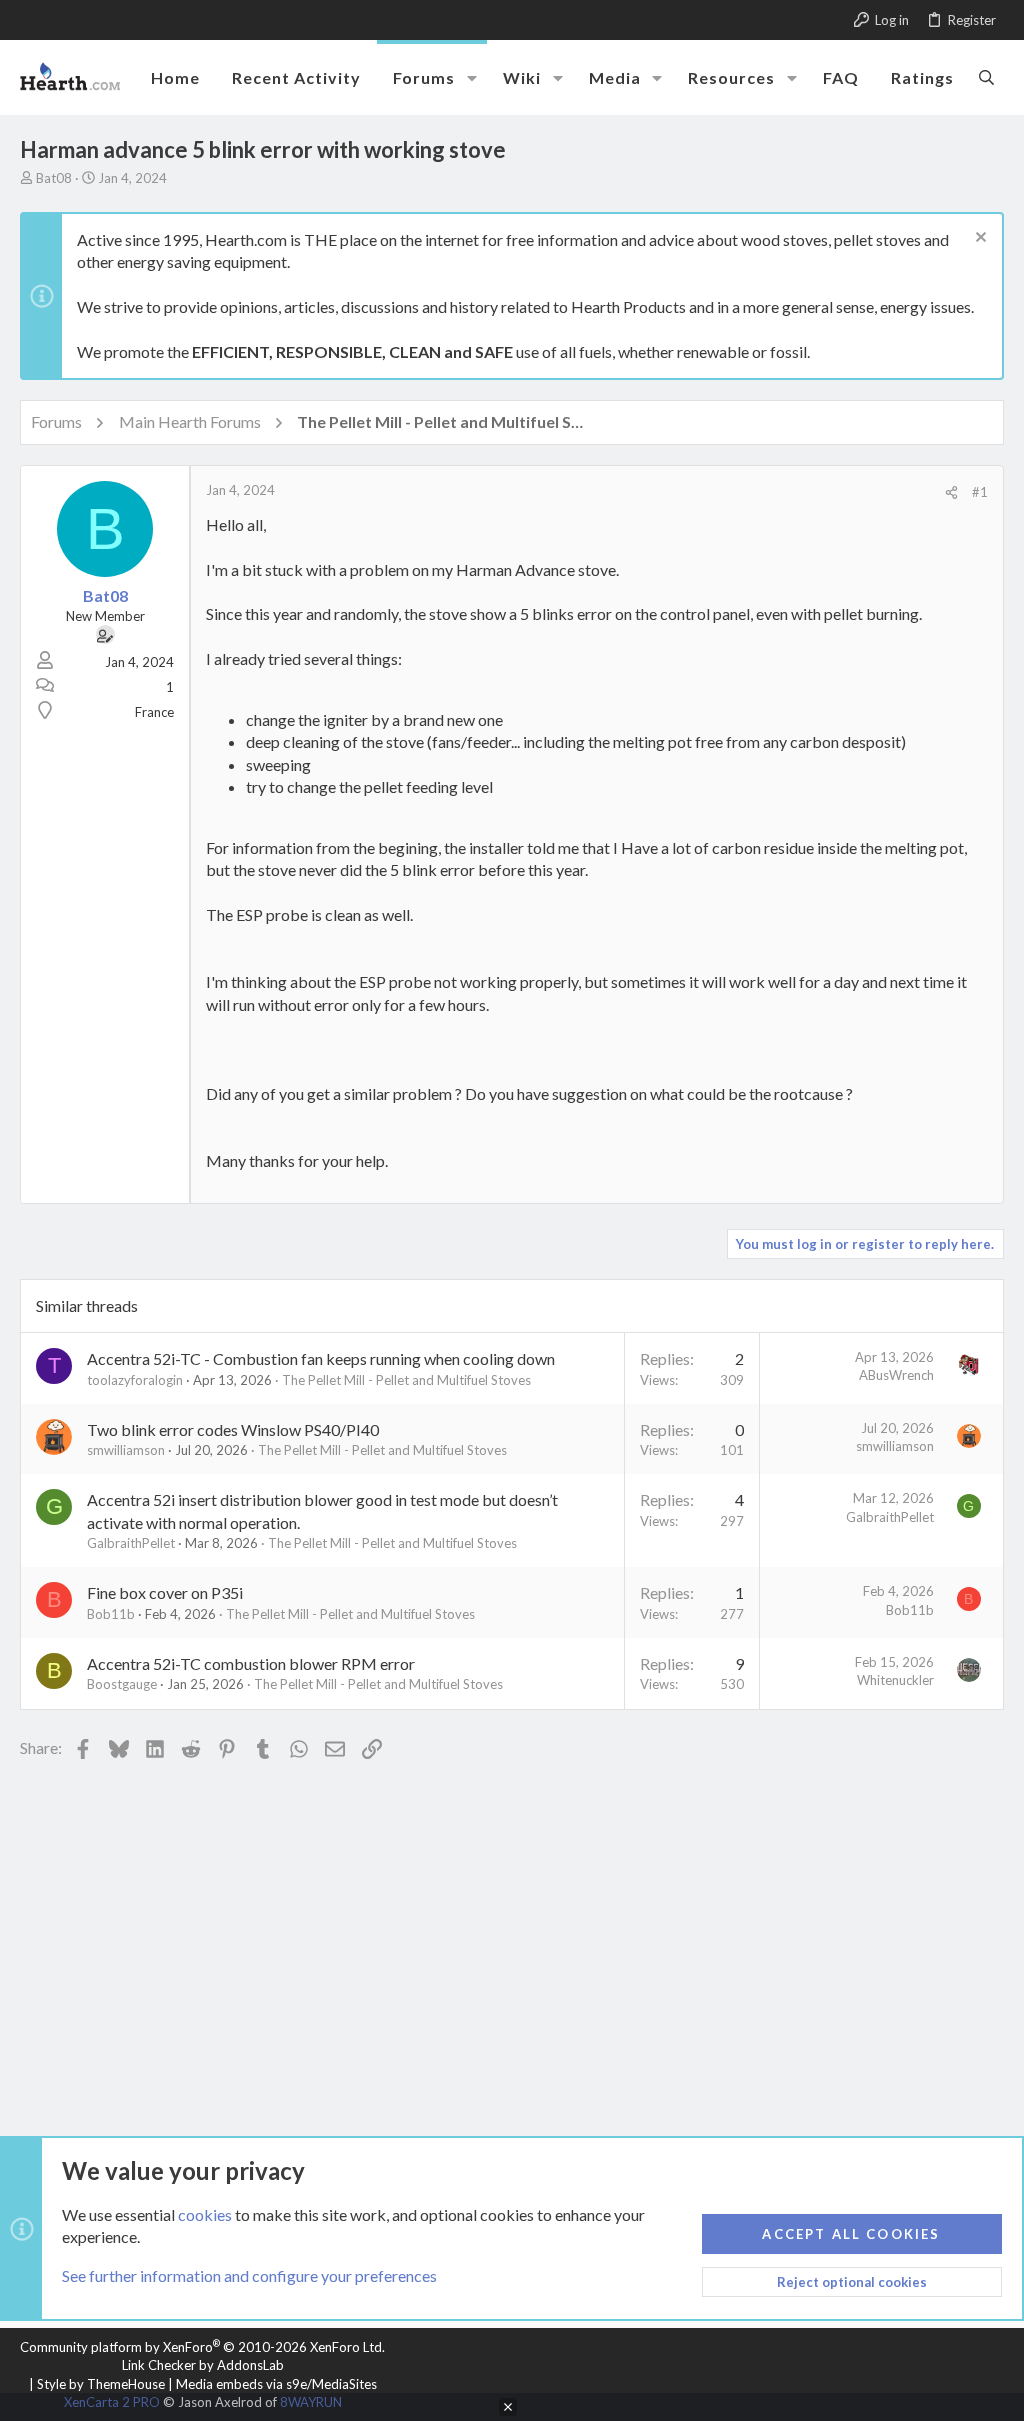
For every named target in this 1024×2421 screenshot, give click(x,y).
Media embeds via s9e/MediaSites (276, 2384)
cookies (205, 2214)
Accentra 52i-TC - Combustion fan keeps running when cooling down (321, 1358)
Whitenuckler (895, 1680)
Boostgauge (122, 1684)
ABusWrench (896, 1375)
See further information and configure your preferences (249, 2275)
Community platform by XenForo (202, 2347)
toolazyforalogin (135, 1380)
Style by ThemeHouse (101, 2384)
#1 (980, 492)
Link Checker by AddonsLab (203, 2365)
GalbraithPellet (131, 1543)
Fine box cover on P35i (165, 1592)
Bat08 (54, 178)
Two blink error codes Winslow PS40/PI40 (233, 1429)
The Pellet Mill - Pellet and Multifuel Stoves (406, 1380)
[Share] (951, 492)
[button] (472, 78)
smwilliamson (126, 1450)
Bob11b (111, 1614)
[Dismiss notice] (978, 239)
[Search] (986, 77)
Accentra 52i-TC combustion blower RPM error (251, 1663)
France (154, 712)
